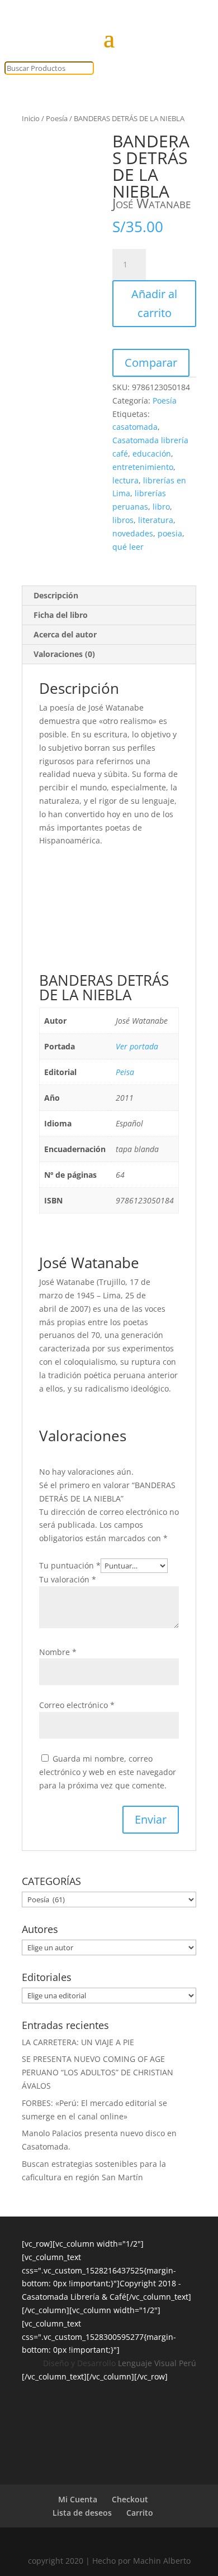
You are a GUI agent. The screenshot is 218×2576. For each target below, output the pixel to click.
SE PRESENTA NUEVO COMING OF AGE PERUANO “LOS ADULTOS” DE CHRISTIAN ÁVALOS (98, 2072)
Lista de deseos (82, 2513)
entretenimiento (143, 467)
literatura (156, 520)
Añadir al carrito (154, 303)
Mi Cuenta (78, 2499)
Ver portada (137, 1046)
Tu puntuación (70, 1565)
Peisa (125, 1072)
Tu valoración (68, 1579)
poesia (170, 533)
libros (123, 520)
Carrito (140, 2513)
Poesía (57, 118)
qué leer (128, 547)
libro (161, 507)
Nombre (58, 1652)
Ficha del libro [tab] (61, 615)
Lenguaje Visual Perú (157, 2363)
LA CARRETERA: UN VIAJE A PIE (78, 2042)
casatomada (135, 427)
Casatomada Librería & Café (74, 2297)
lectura (125, 480)
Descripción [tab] (56, 595)
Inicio (31, 118)
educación (152, 454)
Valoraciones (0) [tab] (64, 654)
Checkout (130, 2499)
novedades (133, 533)
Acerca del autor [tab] (65, 634)
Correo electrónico (77, 1705)
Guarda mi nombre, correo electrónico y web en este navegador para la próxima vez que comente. (108, 1772)
